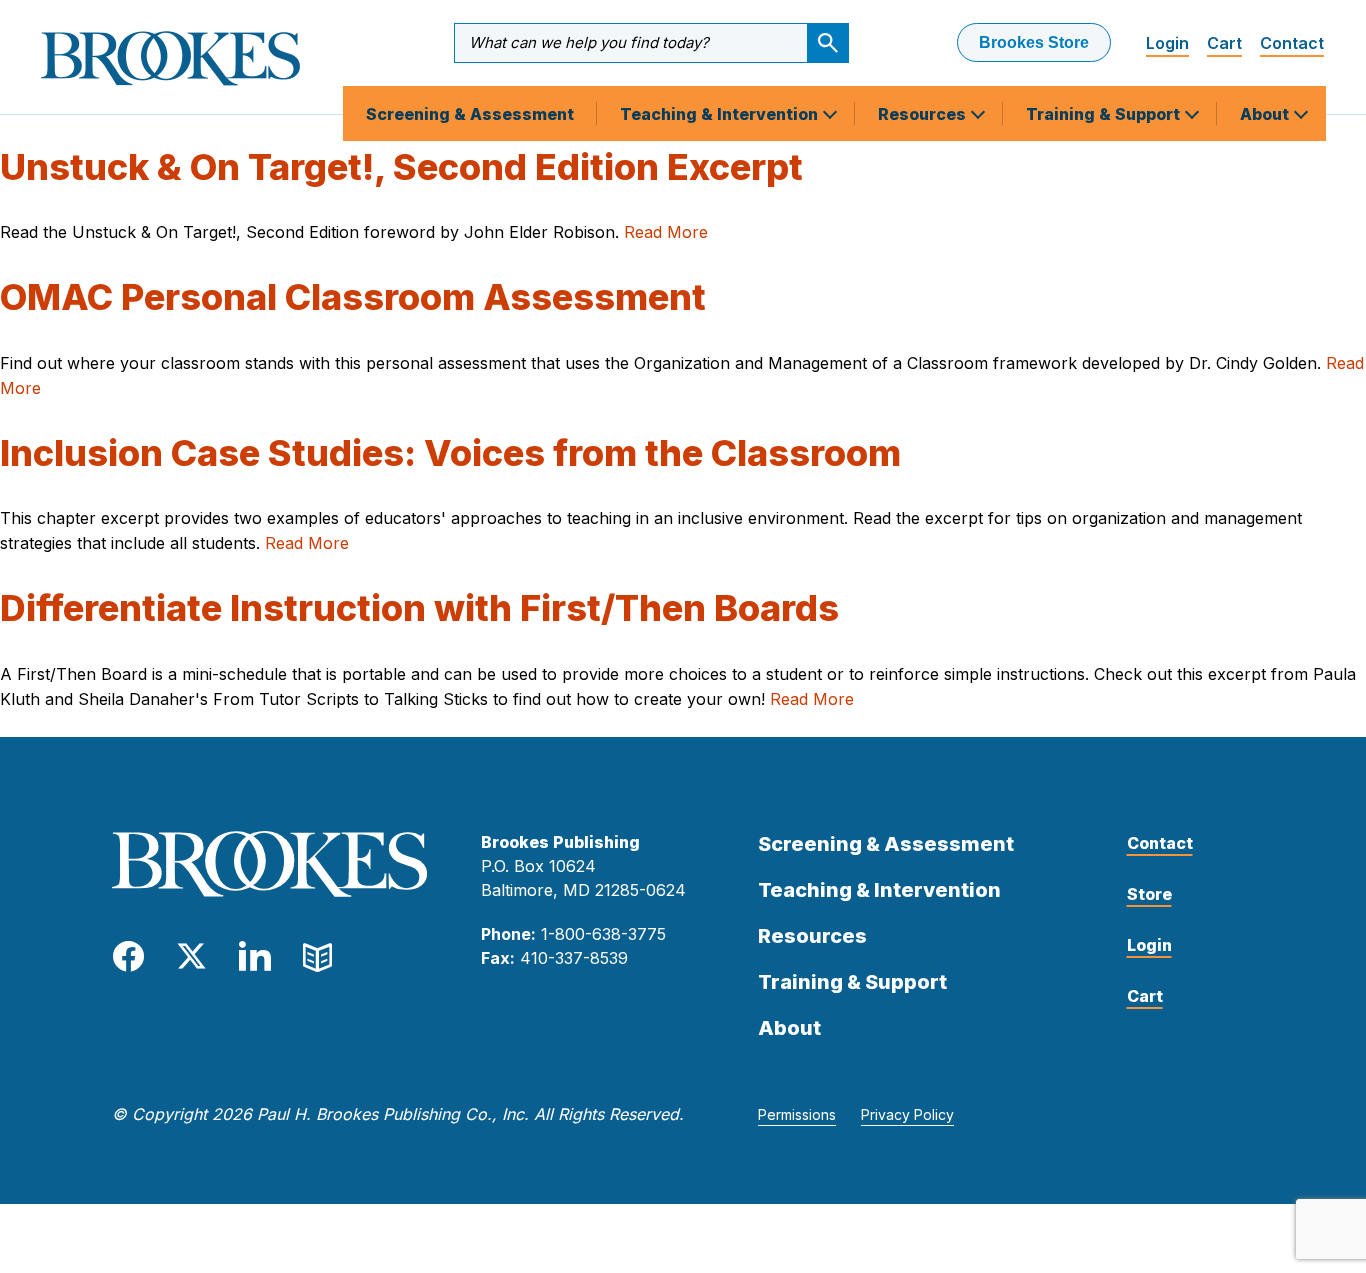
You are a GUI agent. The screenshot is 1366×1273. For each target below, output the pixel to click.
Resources (924, 114)
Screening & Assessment (470, 114)
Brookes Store (1034, 42)
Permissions (797, 1114)
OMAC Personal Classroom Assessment (353, 297)
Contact (1292, 43)
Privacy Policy (907, 1114)
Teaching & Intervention (721, 114)
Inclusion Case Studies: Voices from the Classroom (450, 453)
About (1266, 114)
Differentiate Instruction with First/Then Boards (419, 608)
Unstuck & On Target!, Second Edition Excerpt (401, 167)
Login (1167, 43)
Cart (1224, 43)
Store (1149, 894)
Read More (666, 232)
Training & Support (1105, 114)
